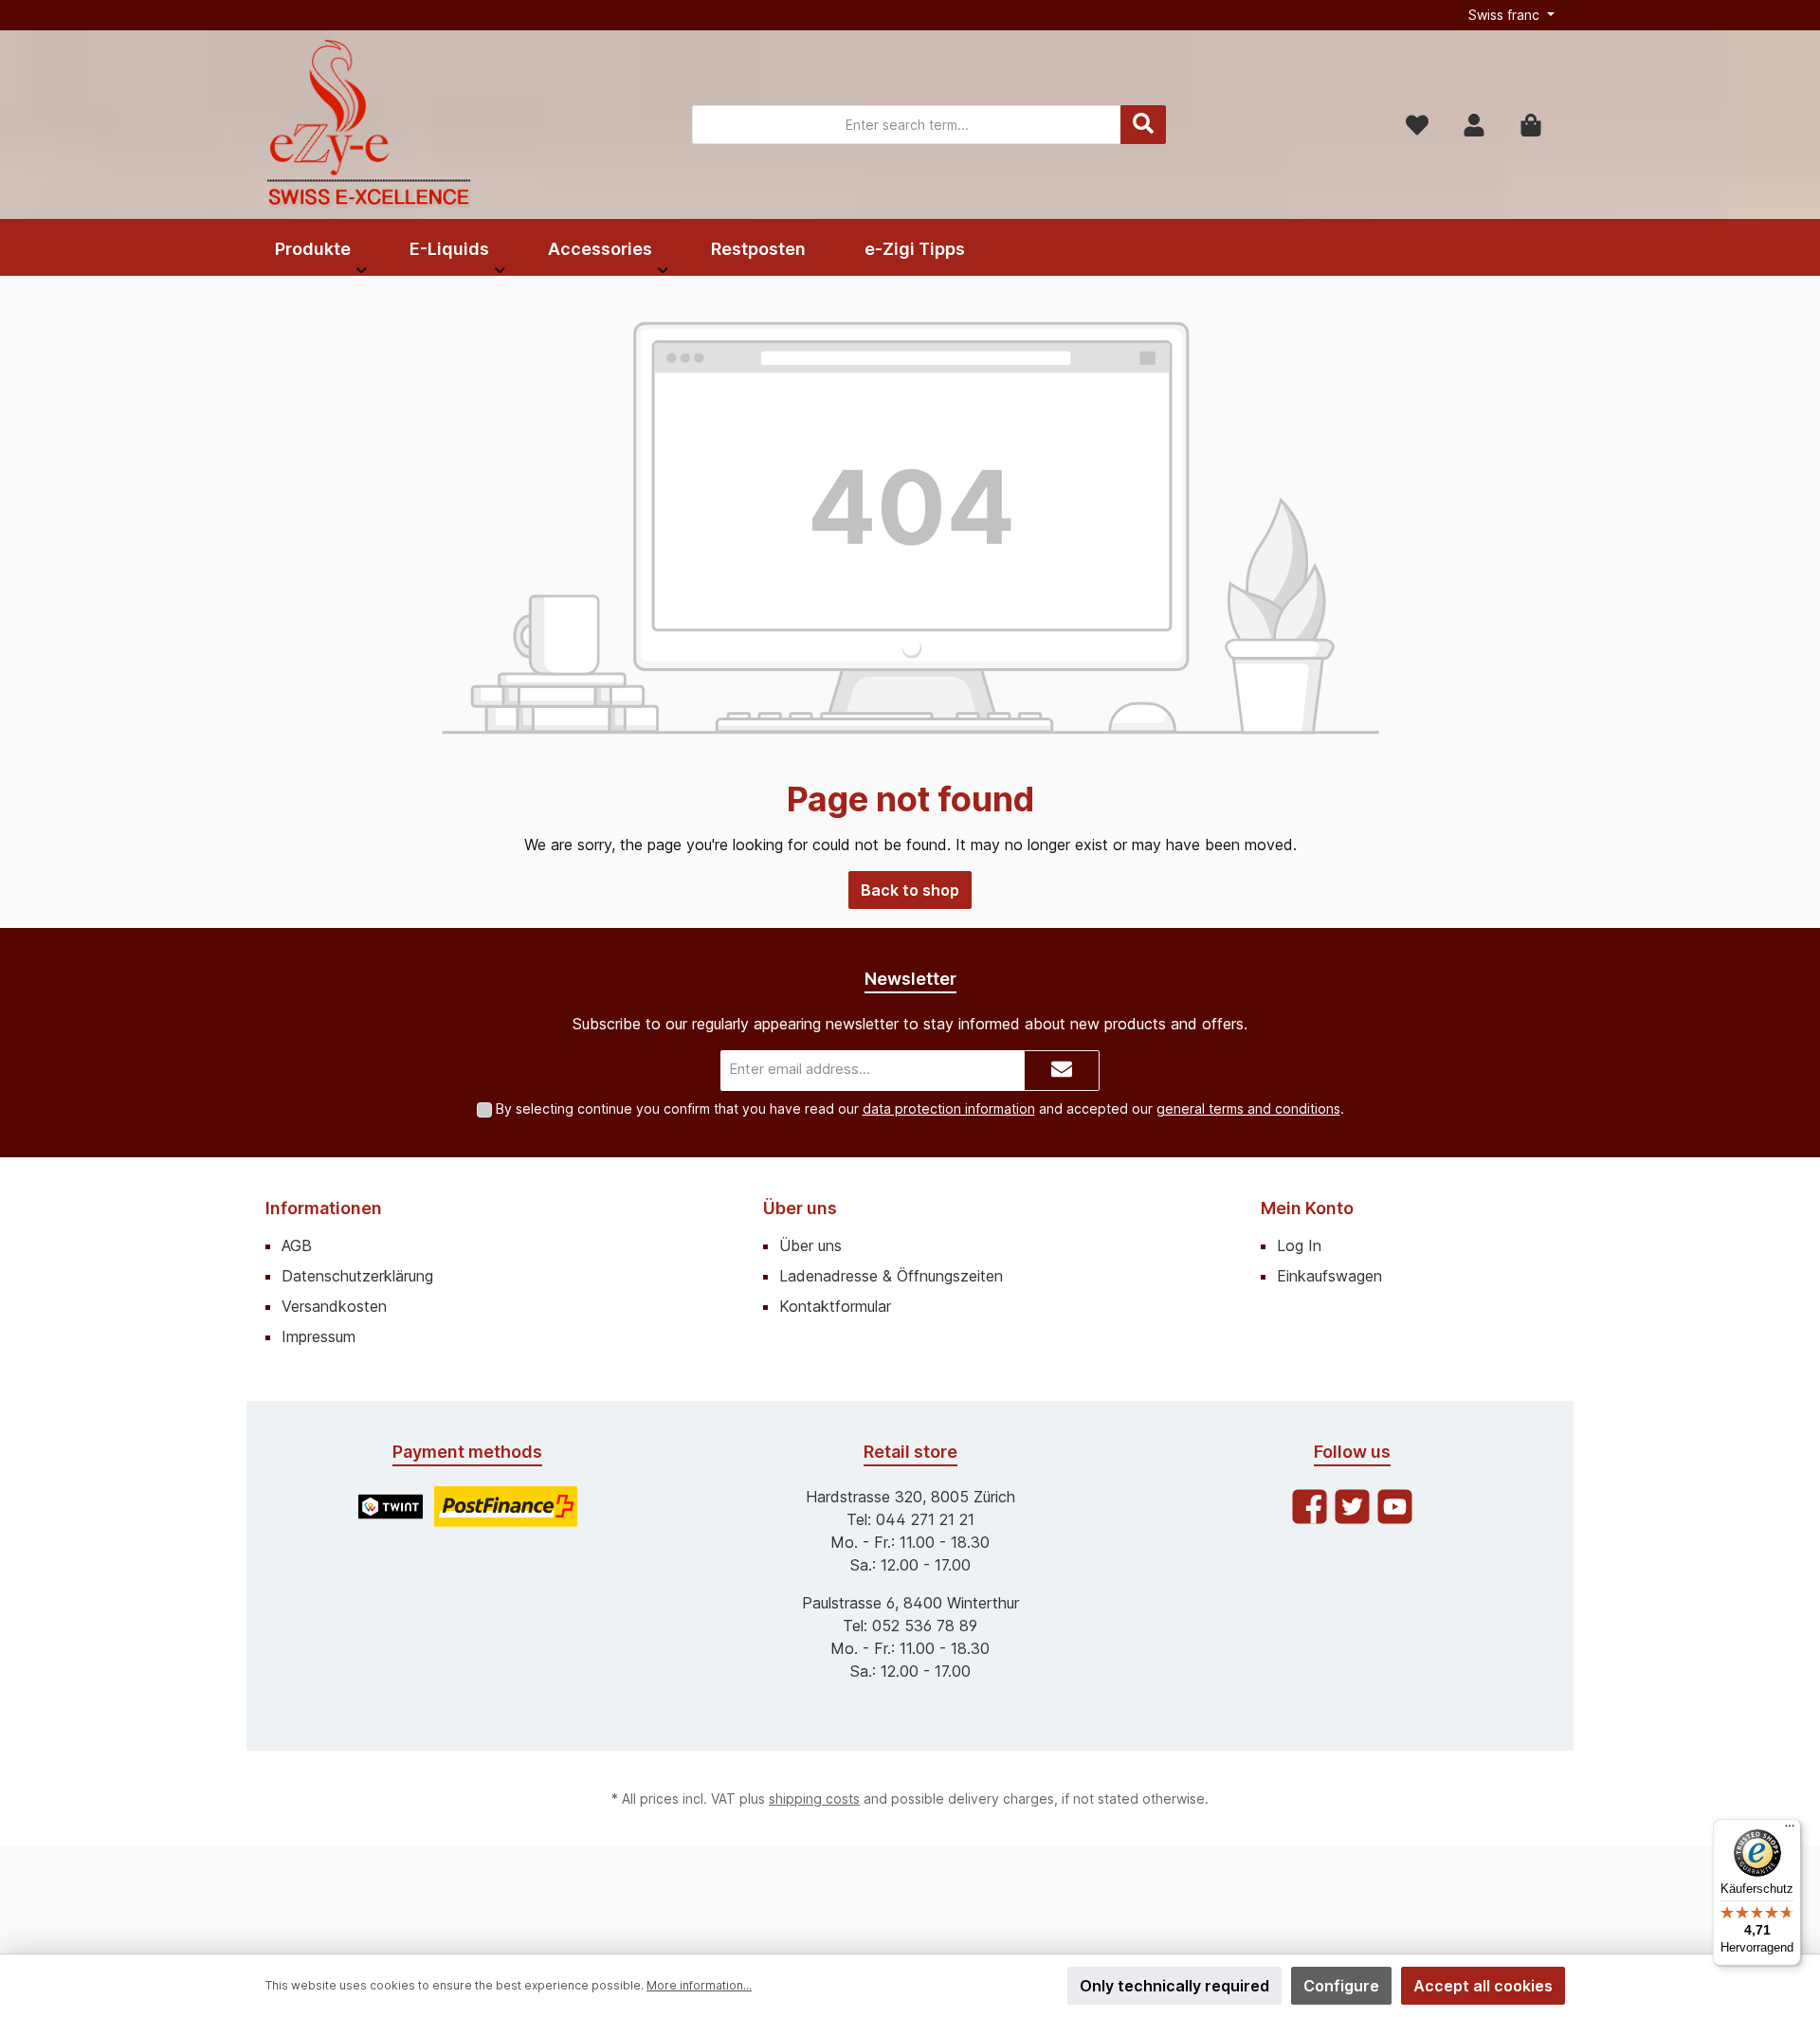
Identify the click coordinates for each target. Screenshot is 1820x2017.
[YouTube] (1395, 1507)
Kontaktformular (835, 1306)
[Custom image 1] (391, 1507)
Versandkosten (334, 1306)
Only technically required (1174, 1986)
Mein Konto (1307, 1208)
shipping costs (814, 1799)
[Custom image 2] (506, 1507)
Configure (1341, 1986)
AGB (297, 1245)
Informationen (324, 1208)
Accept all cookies (1483, 1986)
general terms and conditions (1248, 1108)
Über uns (800, 1208)
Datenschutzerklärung (357, 1276)
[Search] (1143, 125)
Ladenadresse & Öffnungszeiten (891, 1276)
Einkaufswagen (1329, 1276)
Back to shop (910, 890)
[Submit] (1062, 1071)
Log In (1299, 1245)
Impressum (318, 1336)
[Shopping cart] (1531, 125)
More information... (699, 1985)
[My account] (1474, 125)
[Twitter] (1352, 1507)
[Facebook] (1310, 1507)
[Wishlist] (1417, 125)
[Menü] (1790, 1830)
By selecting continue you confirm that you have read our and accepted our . (920, 1108)
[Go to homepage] (370, 125)
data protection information (949, 1108)
